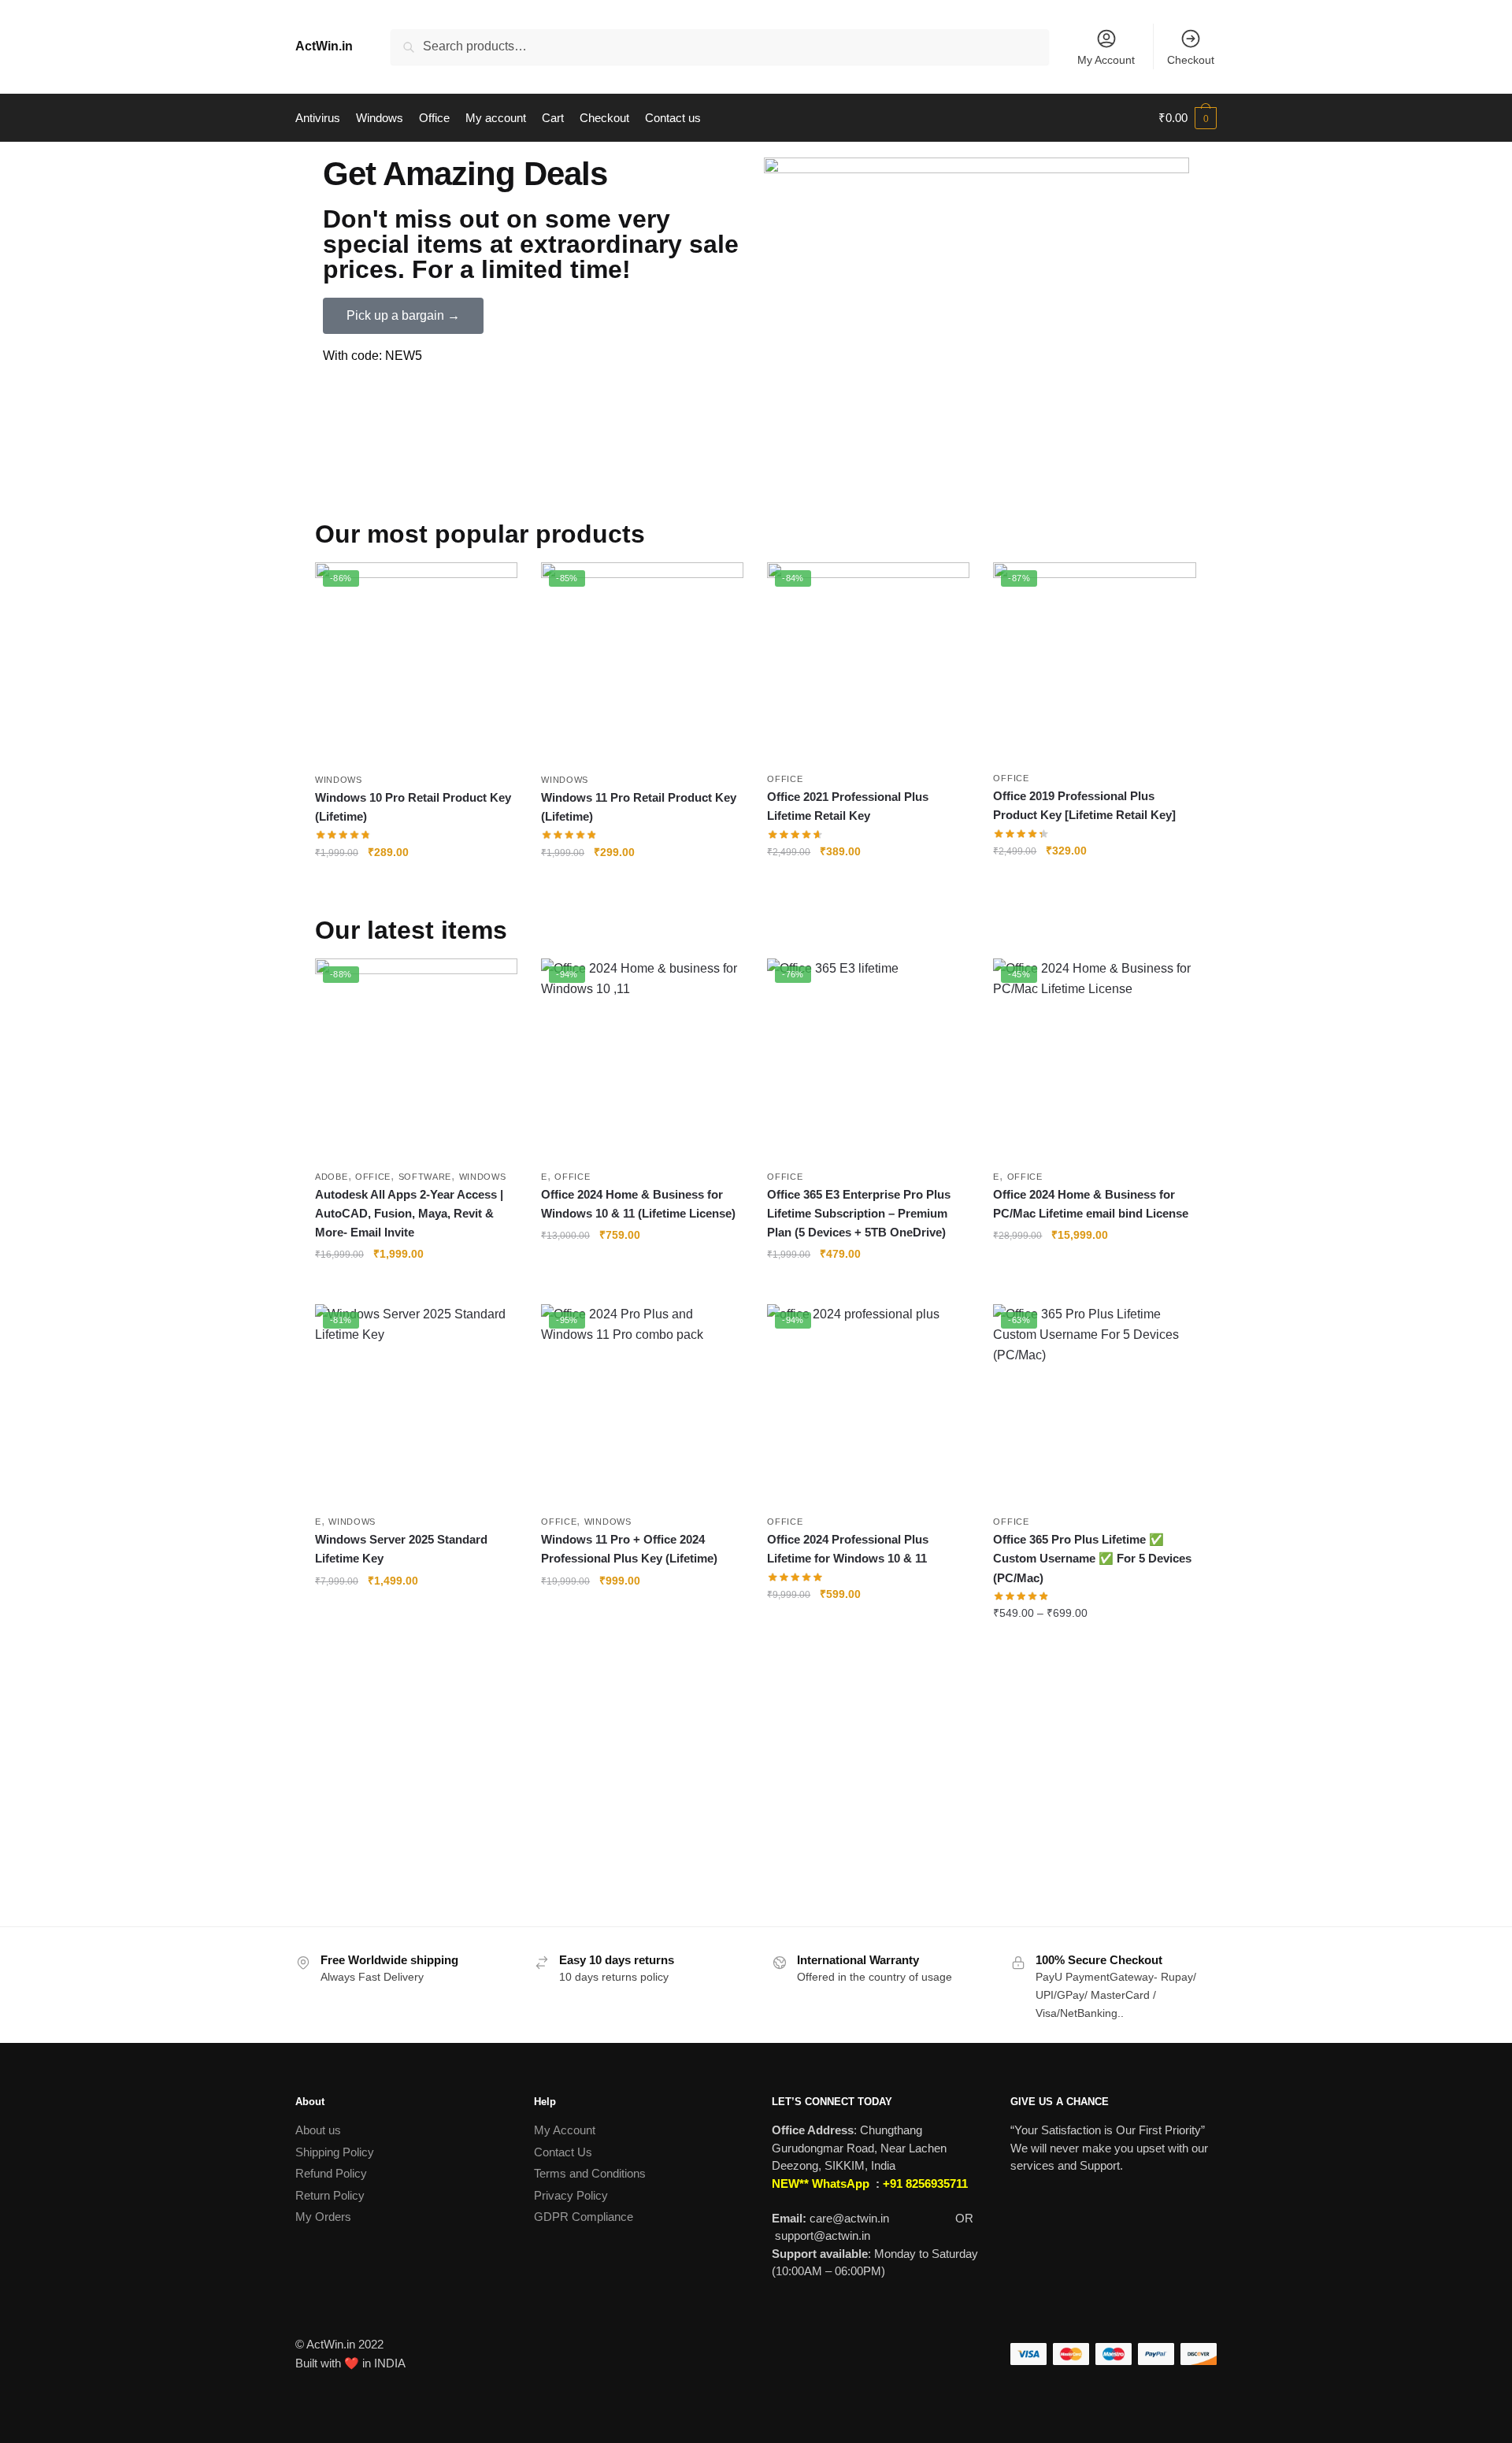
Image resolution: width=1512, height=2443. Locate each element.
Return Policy (330, 2195)
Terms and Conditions (590, 2173)
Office (785, 779)
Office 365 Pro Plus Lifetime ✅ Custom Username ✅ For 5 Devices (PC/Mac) (1092, 1559)
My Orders (323, 2217)
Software (425, 1177)
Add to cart (417, 884)
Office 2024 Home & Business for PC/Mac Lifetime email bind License (1091, 1204)
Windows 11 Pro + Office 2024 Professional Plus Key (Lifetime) (629, 1549)
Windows (339, 780)
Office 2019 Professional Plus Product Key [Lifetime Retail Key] (1084, 805)
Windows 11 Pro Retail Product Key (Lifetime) (639, 807)
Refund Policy (331, 2173)
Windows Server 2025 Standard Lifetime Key (401, 1549)
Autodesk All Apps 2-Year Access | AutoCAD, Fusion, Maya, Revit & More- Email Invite (409, 1214)
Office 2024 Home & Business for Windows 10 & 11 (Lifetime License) (638, 1204)
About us (318, 2130)
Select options (1094, 1645)
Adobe (332, 1177)
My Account (1106, 60)
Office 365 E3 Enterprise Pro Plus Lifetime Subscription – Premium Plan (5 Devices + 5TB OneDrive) (859, 1214)
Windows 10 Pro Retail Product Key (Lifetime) (413, 807)
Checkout (1191, 60)
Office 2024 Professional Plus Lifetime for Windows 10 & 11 (848, 1549)
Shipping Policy (335, 2152)
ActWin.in (324, 46)
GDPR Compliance (584, 2217)
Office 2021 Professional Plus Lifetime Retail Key (848, 806)
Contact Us (563, 2152)
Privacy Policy (571, 2195)
